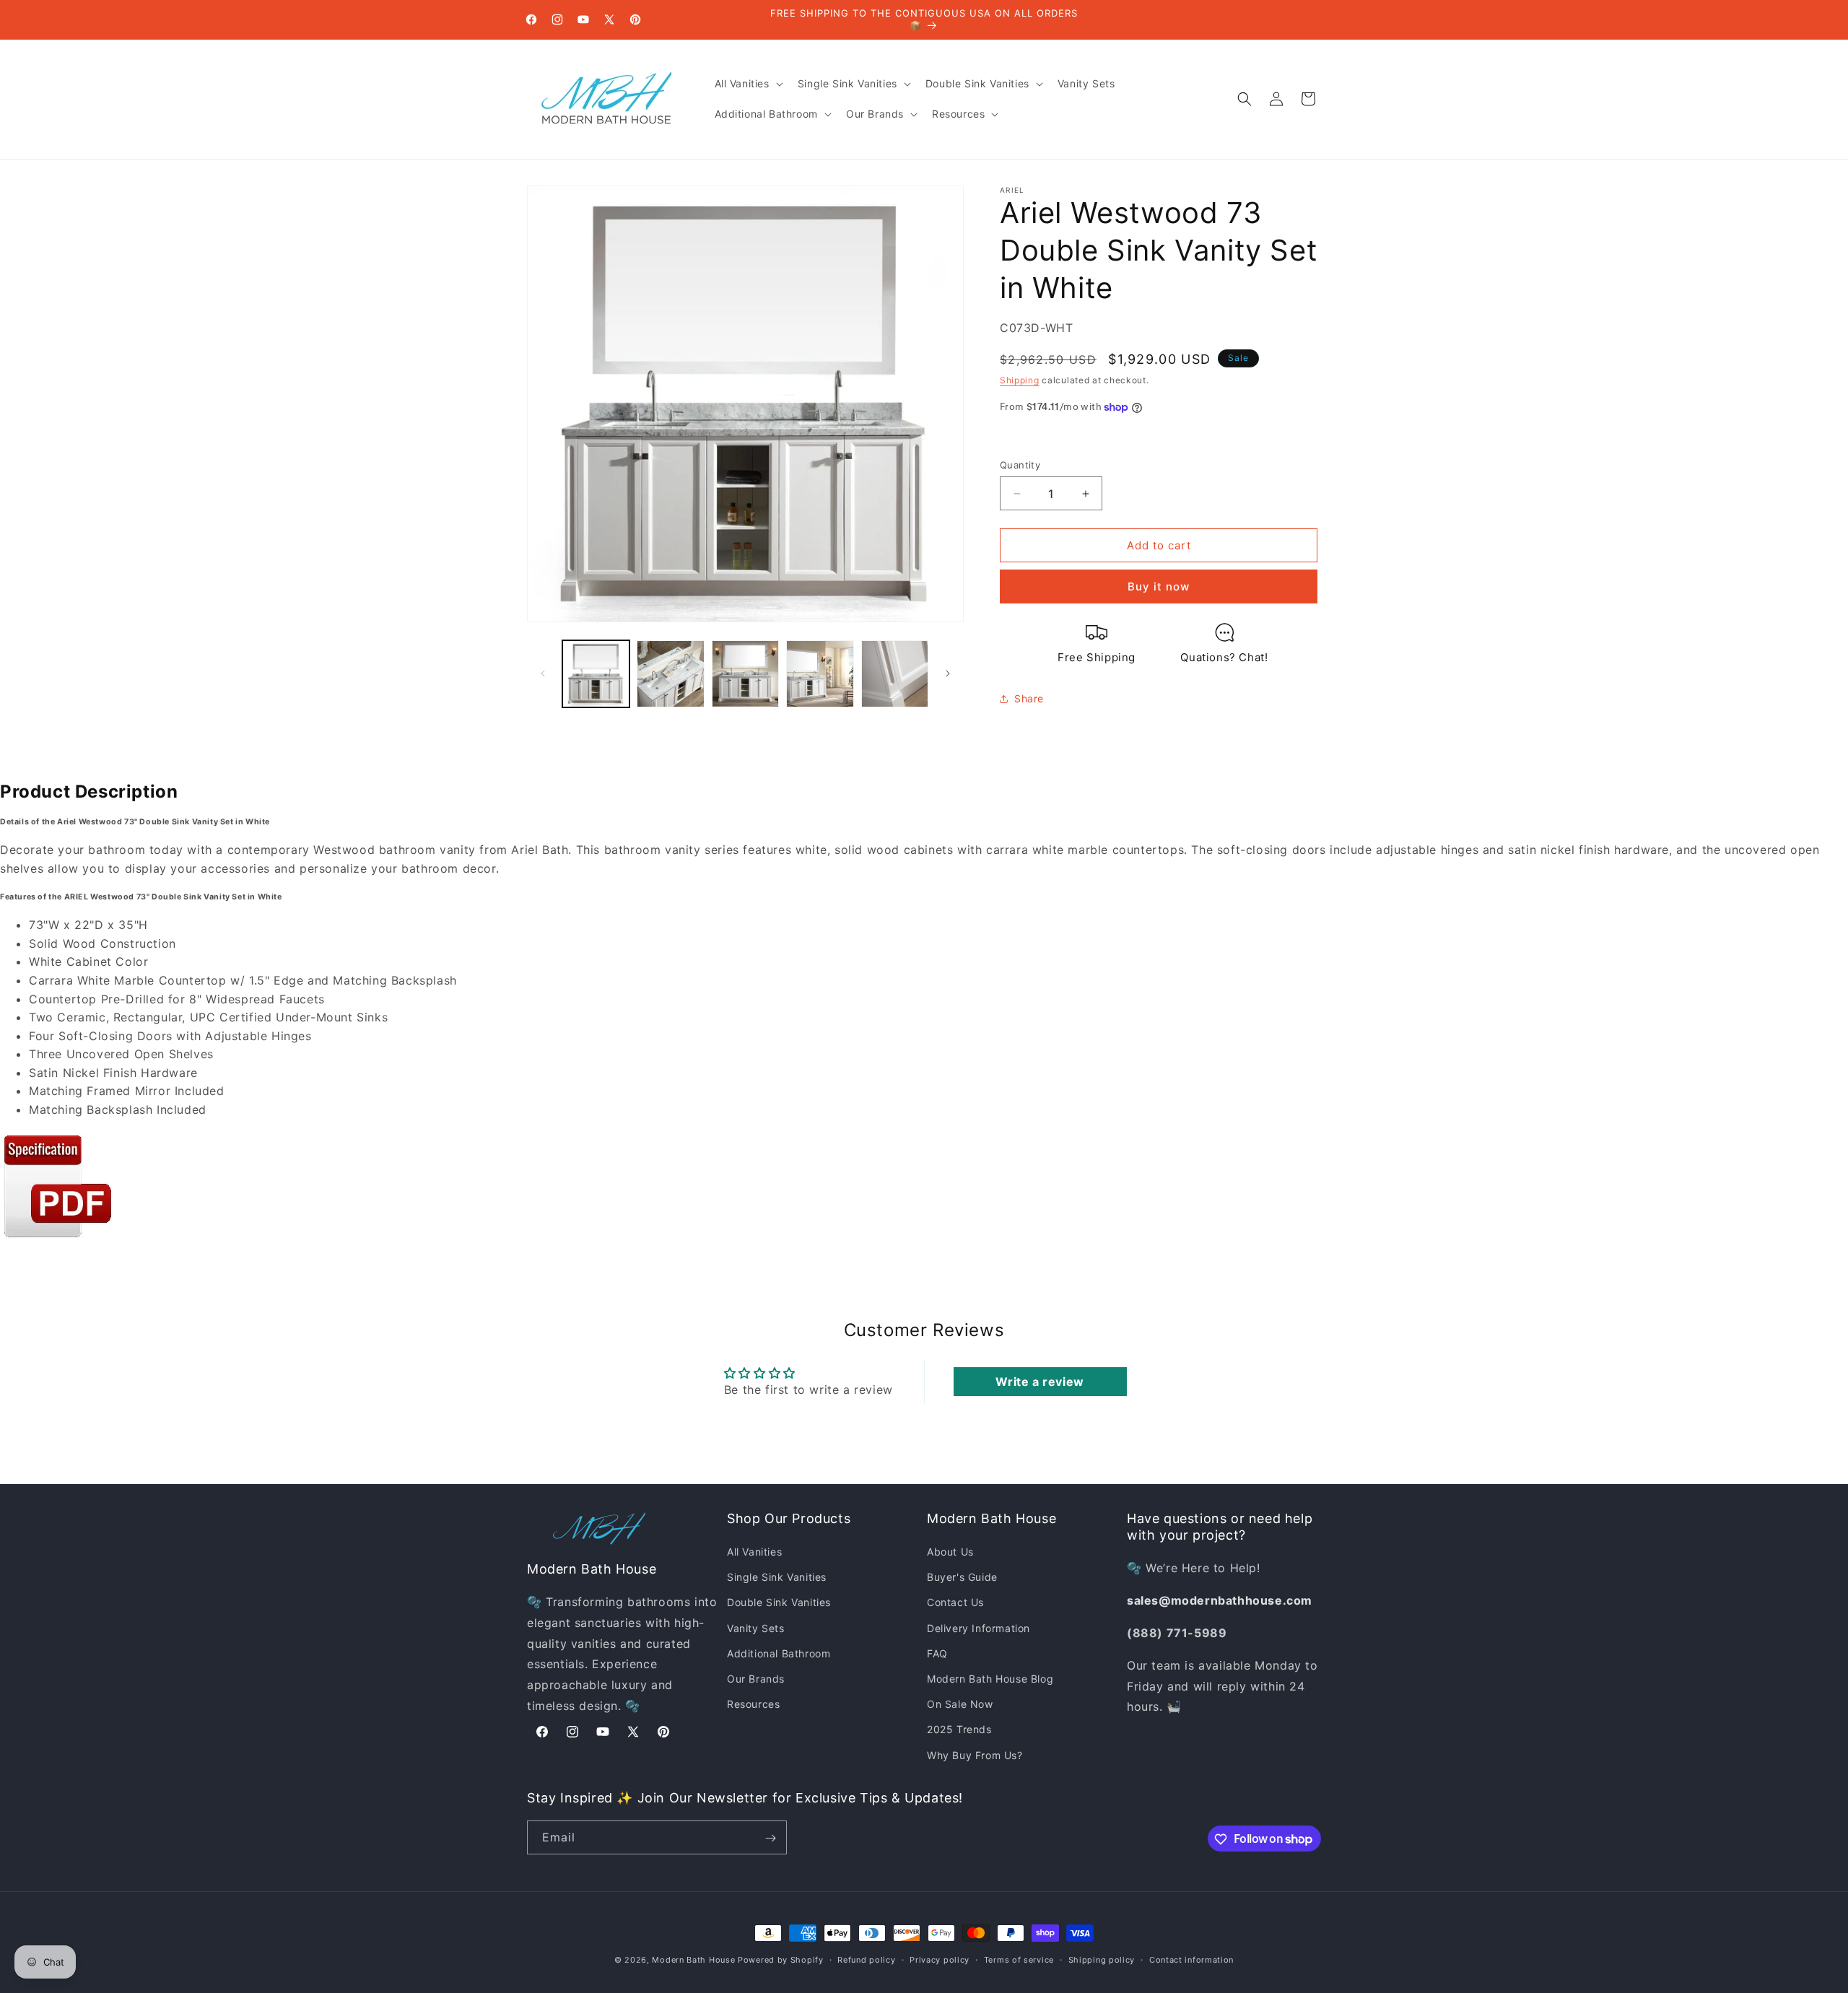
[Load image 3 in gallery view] (745, 674)
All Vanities (754, 1552)
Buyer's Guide (962, 1578)
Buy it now (1159, 586)
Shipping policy (1102, 1959)
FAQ (937, 1653)
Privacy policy (940, 1959)
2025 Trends (959, 1730)
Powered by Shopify (781, 1960)
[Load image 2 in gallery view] (670, 674)
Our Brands (756, 1679)
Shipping (1020, 380)
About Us (950, 1552)
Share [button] (1029, 698)
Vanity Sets (756, 1628)
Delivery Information (979, 1628)
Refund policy (866, 1959)
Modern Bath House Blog (990, 1679)
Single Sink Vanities (777, 1578)
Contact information (1191, 1959)
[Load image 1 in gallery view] (596, 674)
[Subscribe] (770, 1838)
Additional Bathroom (779, 1653)
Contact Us (955, 1603)
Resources (753, 1705)
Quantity (1020, 465)
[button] (748, 84)
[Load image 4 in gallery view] (820, 674)
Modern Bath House (693, 1960)
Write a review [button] (1039, 1382)
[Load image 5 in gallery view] (895, 674)
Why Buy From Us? (975, 1755)
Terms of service (1019, 1959)
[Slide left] (543, 673)
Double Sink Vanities (779, 1603)
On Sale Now (960, 1705)
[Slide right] (948, 673)
